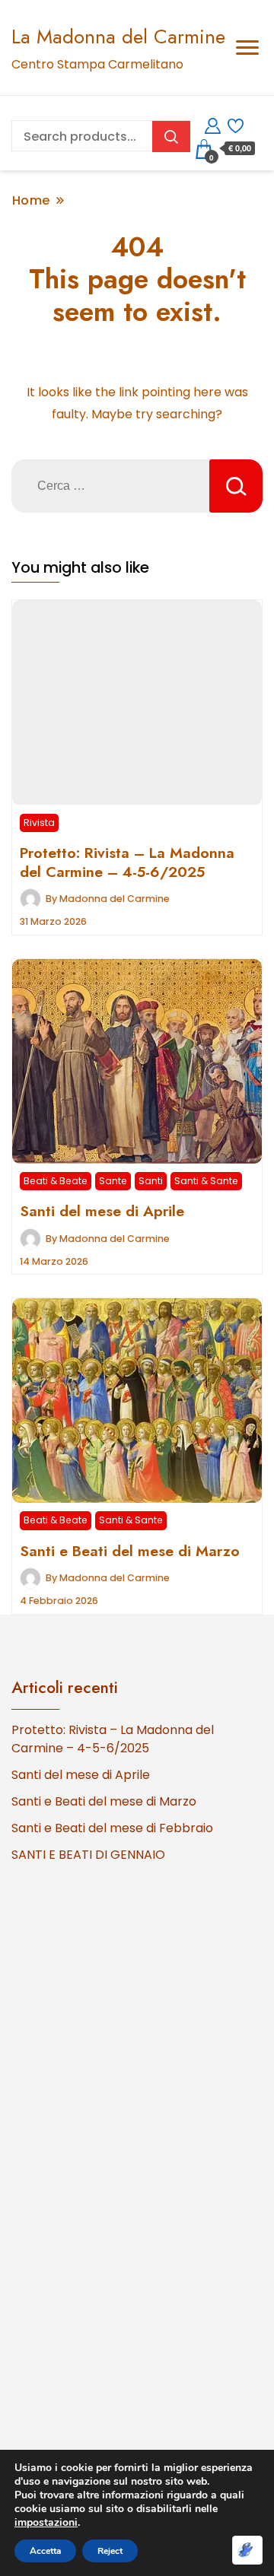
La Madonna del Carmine (118, 37)
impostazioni (46, 2523)
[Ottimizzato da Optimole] (247, 2550)
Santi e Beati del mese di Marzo (130, 1551)
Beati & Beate (56, 1181)
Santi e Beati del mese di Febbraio (112, 1828)
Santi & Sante (206, 1181)
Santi (151, 1181)
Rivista (39, 823)
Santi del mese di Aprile (102, 1211)
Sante (113, 1181)
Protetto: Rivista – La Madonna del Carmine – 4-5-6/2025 (127, 862)
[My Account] (213, 124)
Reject (110, 2551)
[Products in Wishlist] (236, 124)
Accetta (45, 2551)
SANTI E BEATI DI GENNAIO (88, 1855)
